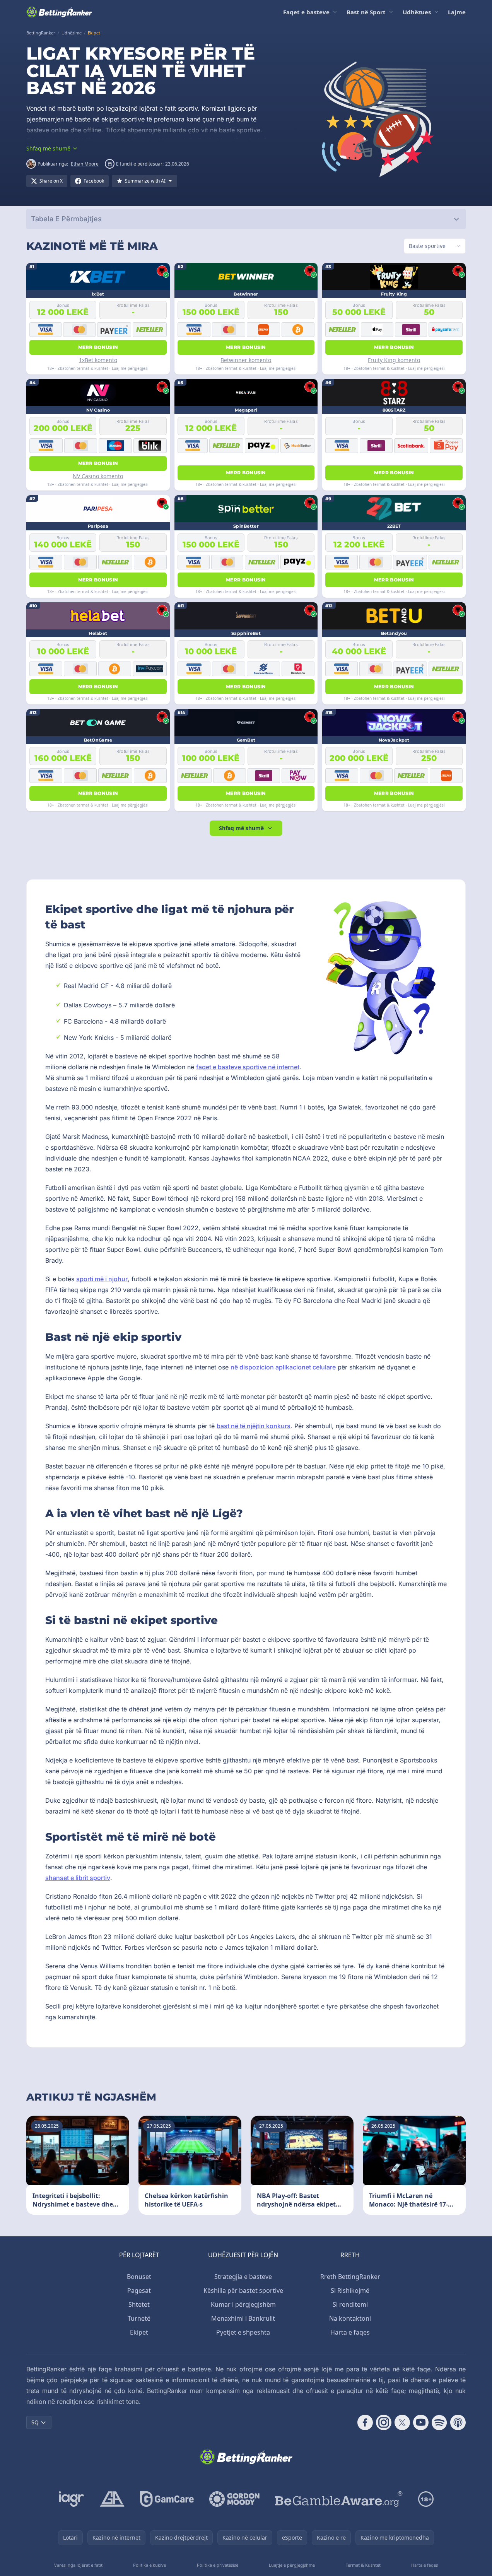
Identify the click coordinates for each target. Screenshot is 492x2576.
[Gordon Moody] (234, 2499)
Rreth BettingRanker (350, 2277)
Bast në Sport (366, 12)
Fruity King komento (394, 360)
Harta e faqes (350, 2332)
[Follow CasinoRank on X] (402, 2422)
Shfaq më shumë (241, 828)
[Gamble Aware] (339, 2499)
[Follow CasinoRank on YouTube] (421, 2422)
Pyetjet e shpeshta (243, 2332)
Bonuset (139, 2277)
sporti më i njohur (102, 1279)
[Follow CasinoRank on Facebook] (365, 2422)
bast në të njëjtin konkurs (254, 1426)
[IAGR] (72, 2499)
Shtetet (139, 2304)
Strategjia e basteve (243, 2277)
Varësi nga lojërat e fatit (78, 2565)
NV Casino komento (98, 476)
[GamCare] (167, 2499)
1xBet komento (98, 360)
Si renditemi (350, 2304)
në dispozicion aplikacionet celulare (283, 1367)
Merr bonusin (98, 347)
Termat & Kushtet (363, 2565)
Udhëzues (417, 12)
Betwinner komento (246, 360)
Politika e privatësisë (218, 2565)
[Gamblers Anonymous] (112, 2499)
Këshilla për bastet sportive (243, 2291)
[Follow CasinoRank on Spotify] (439, 2422)
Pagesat (139, 2291)
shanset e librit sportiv (78, 1878)
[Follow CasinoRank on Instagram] (384, 2422)
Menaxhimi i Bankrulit (243, 2318)
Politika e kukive (149, 2565)
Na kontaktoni (350, 2318)
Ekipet (139, 2332)
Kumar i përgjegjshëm (243, 2304)
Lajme (457, 12)
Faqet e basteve (306, 12)
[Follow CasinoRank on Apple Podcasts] (458, 2422)
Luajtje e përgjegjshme (292, 2565)
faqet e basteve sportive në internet (248, 1067)
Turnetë (139, 2318)
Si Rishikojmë (350, 2291)
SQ (35, 2422)
